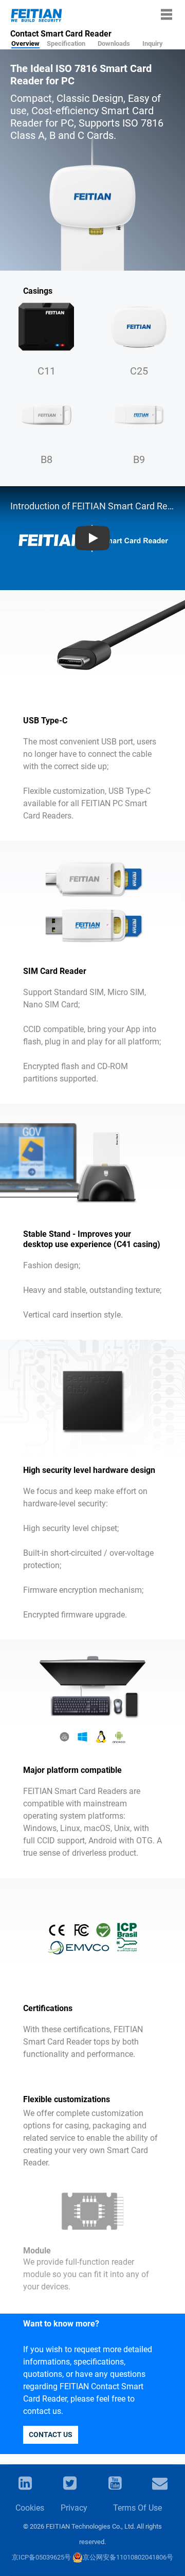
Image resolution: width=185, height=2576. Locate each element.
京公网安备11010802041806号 (128, 2557)
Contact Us (51, 2435)
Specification (66, 43)
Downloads (114, 43)
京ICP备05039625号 (41, 2557)
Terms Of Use (137, 2508)
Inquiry (153, 43)
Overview (25, 43)
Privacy (73, 2508)
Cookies (28, 2508)
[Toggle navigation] (166, 14)
